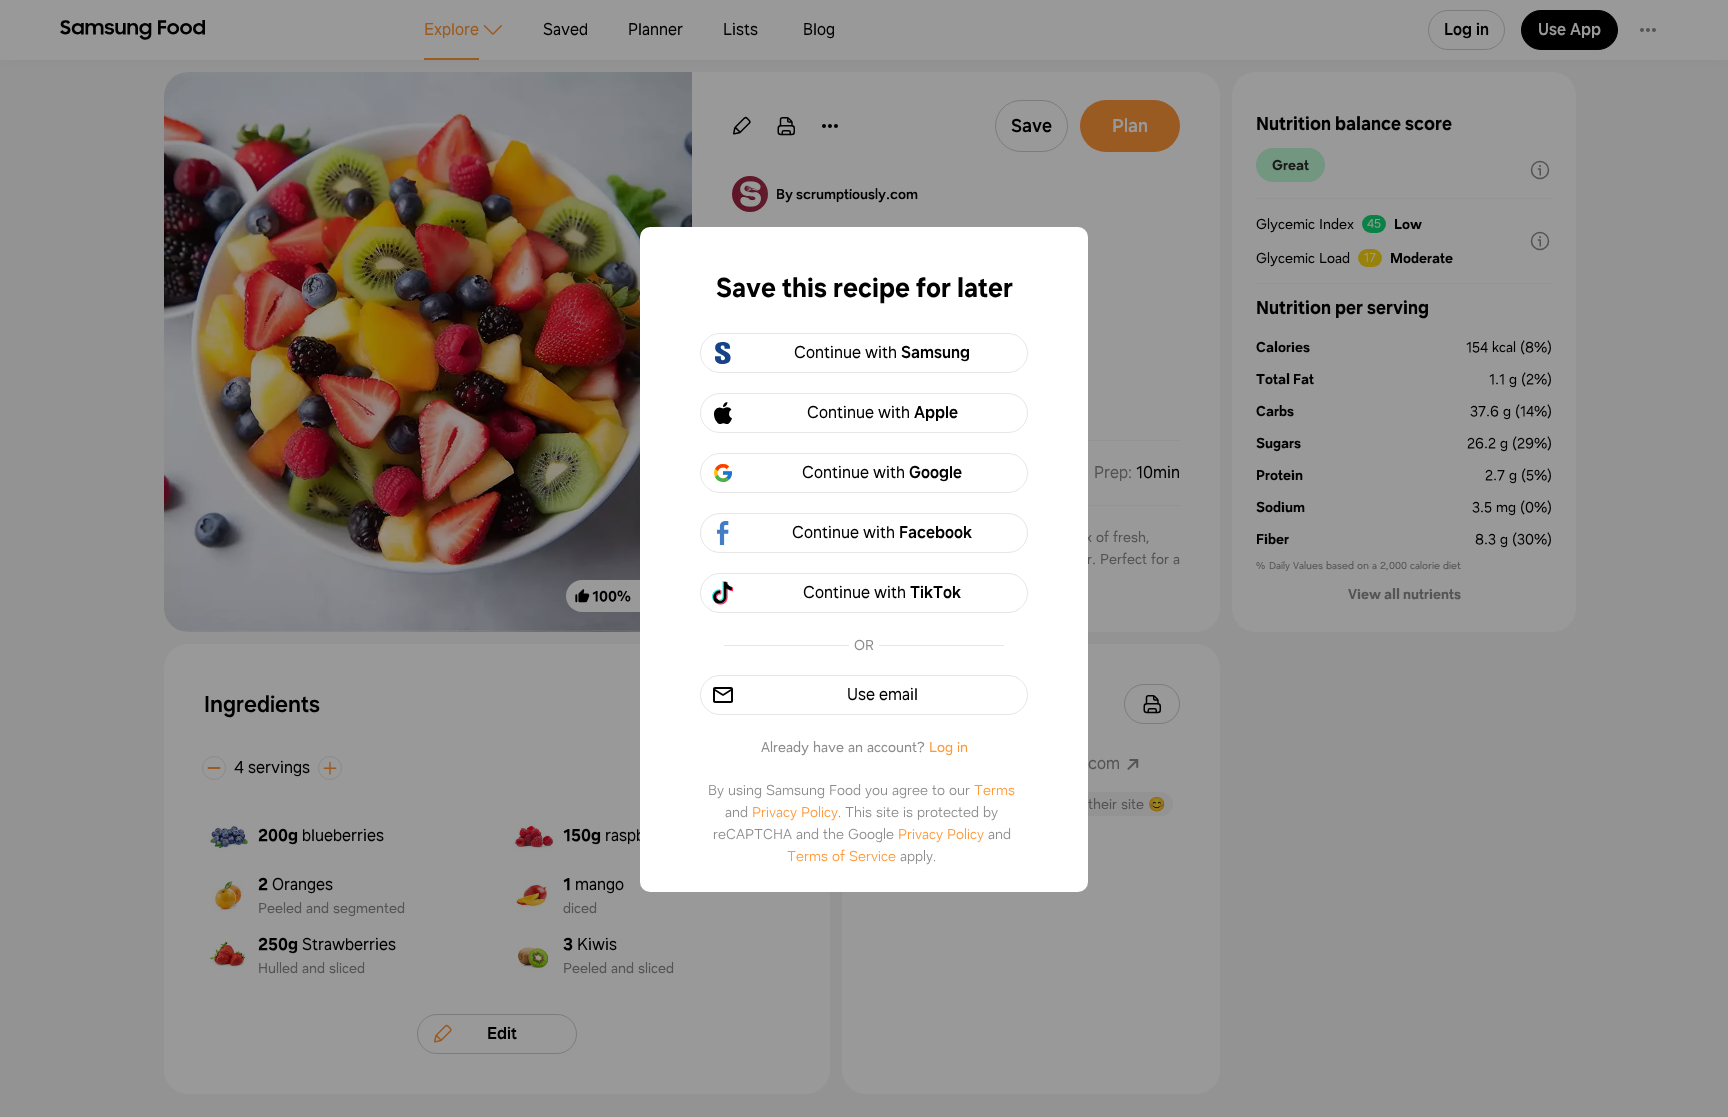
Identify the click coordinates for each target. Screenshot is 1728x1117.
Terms (994, 790)
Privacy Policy (795, 812)
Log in (948, 747)
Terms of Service (841, 856)
